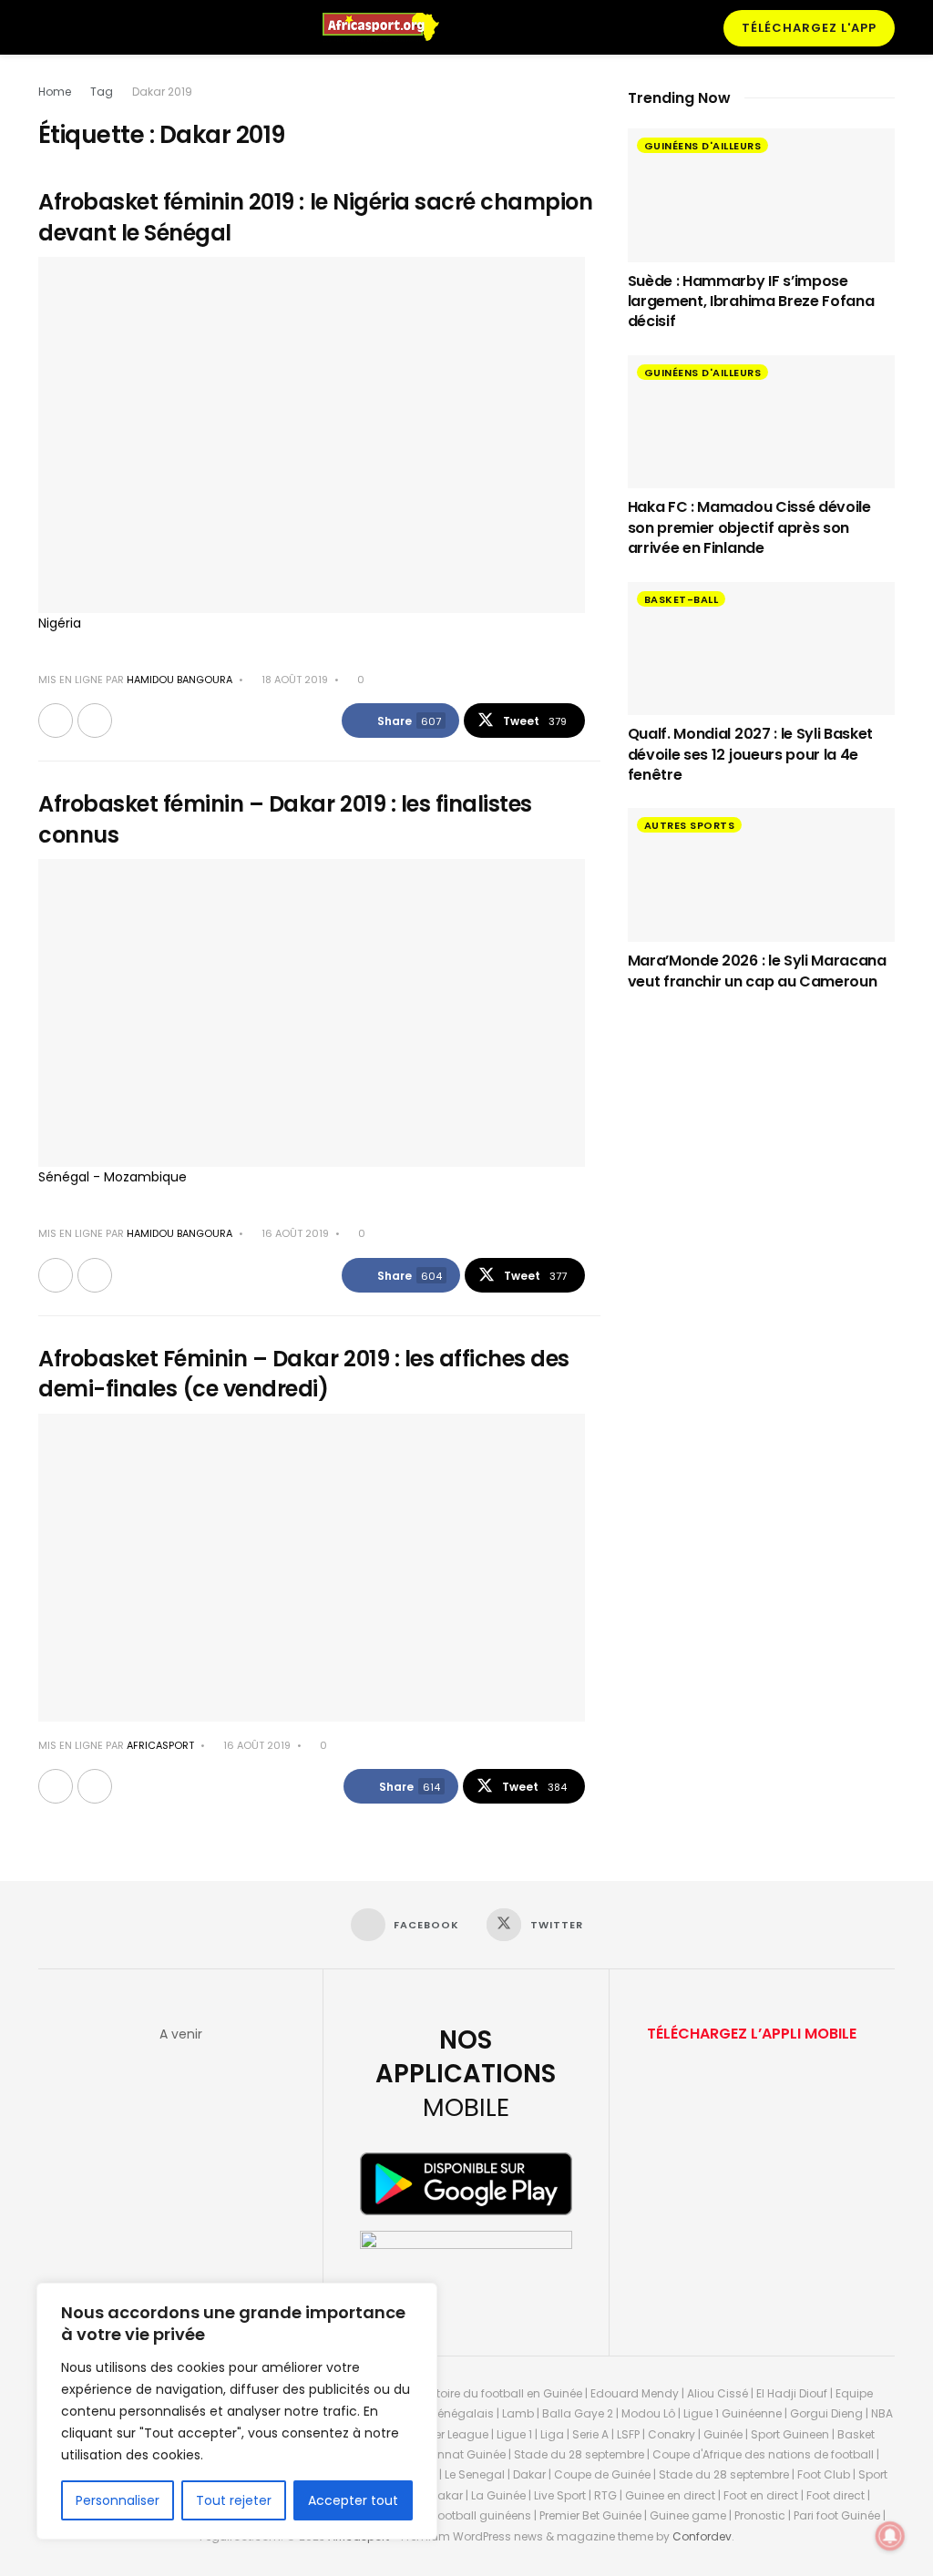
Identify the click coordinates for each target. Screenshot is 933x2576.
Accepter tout (353, 2500)
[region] (237, 2411)
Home (55, 92)
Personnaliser (118, 2500)
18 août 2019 (293, 680)
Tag (102, 92)
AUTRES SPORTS (690, 825)
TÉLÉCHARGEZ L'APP (809, 28)
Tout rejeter (234, 2500)
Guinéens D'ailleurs (703, 146)
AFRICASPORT (160, 1745)
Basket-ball (682, 599)
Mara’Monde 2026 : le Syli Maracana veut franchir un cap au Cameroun (757, 971)
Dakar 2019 (162, 92)
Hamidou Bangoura (179, 680)
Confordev (702, 2536)
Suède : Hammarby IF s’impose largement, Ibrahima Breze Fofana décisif (751, 302)
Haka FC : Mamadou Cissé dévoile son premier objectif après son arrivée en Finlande (749, 527)
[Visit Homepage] (389, 27)
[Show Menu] (46, 27)
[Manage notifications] (890, 2536)
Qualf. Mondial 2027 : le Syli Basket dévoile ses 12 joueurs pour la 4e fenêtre (750, 754)
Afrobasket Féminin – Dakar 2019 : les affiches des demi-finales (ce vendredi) (304, 1374)
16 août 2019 (294, 1233)
